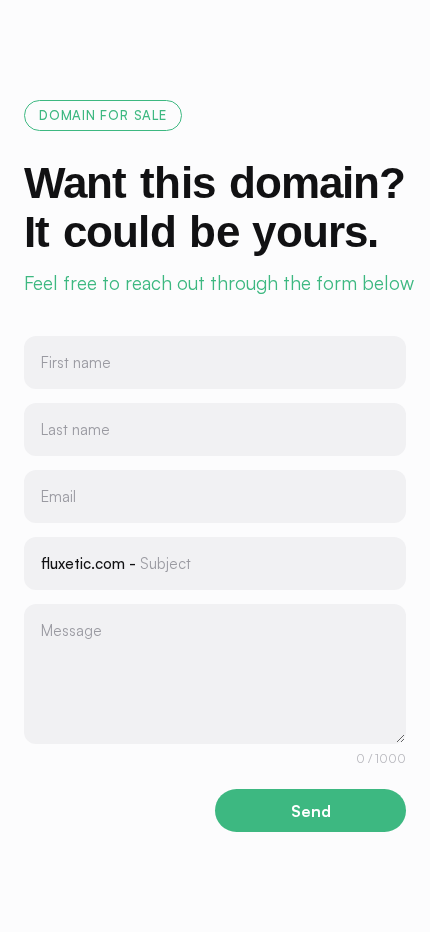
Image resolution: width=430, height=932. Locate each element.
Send (311, 811)
